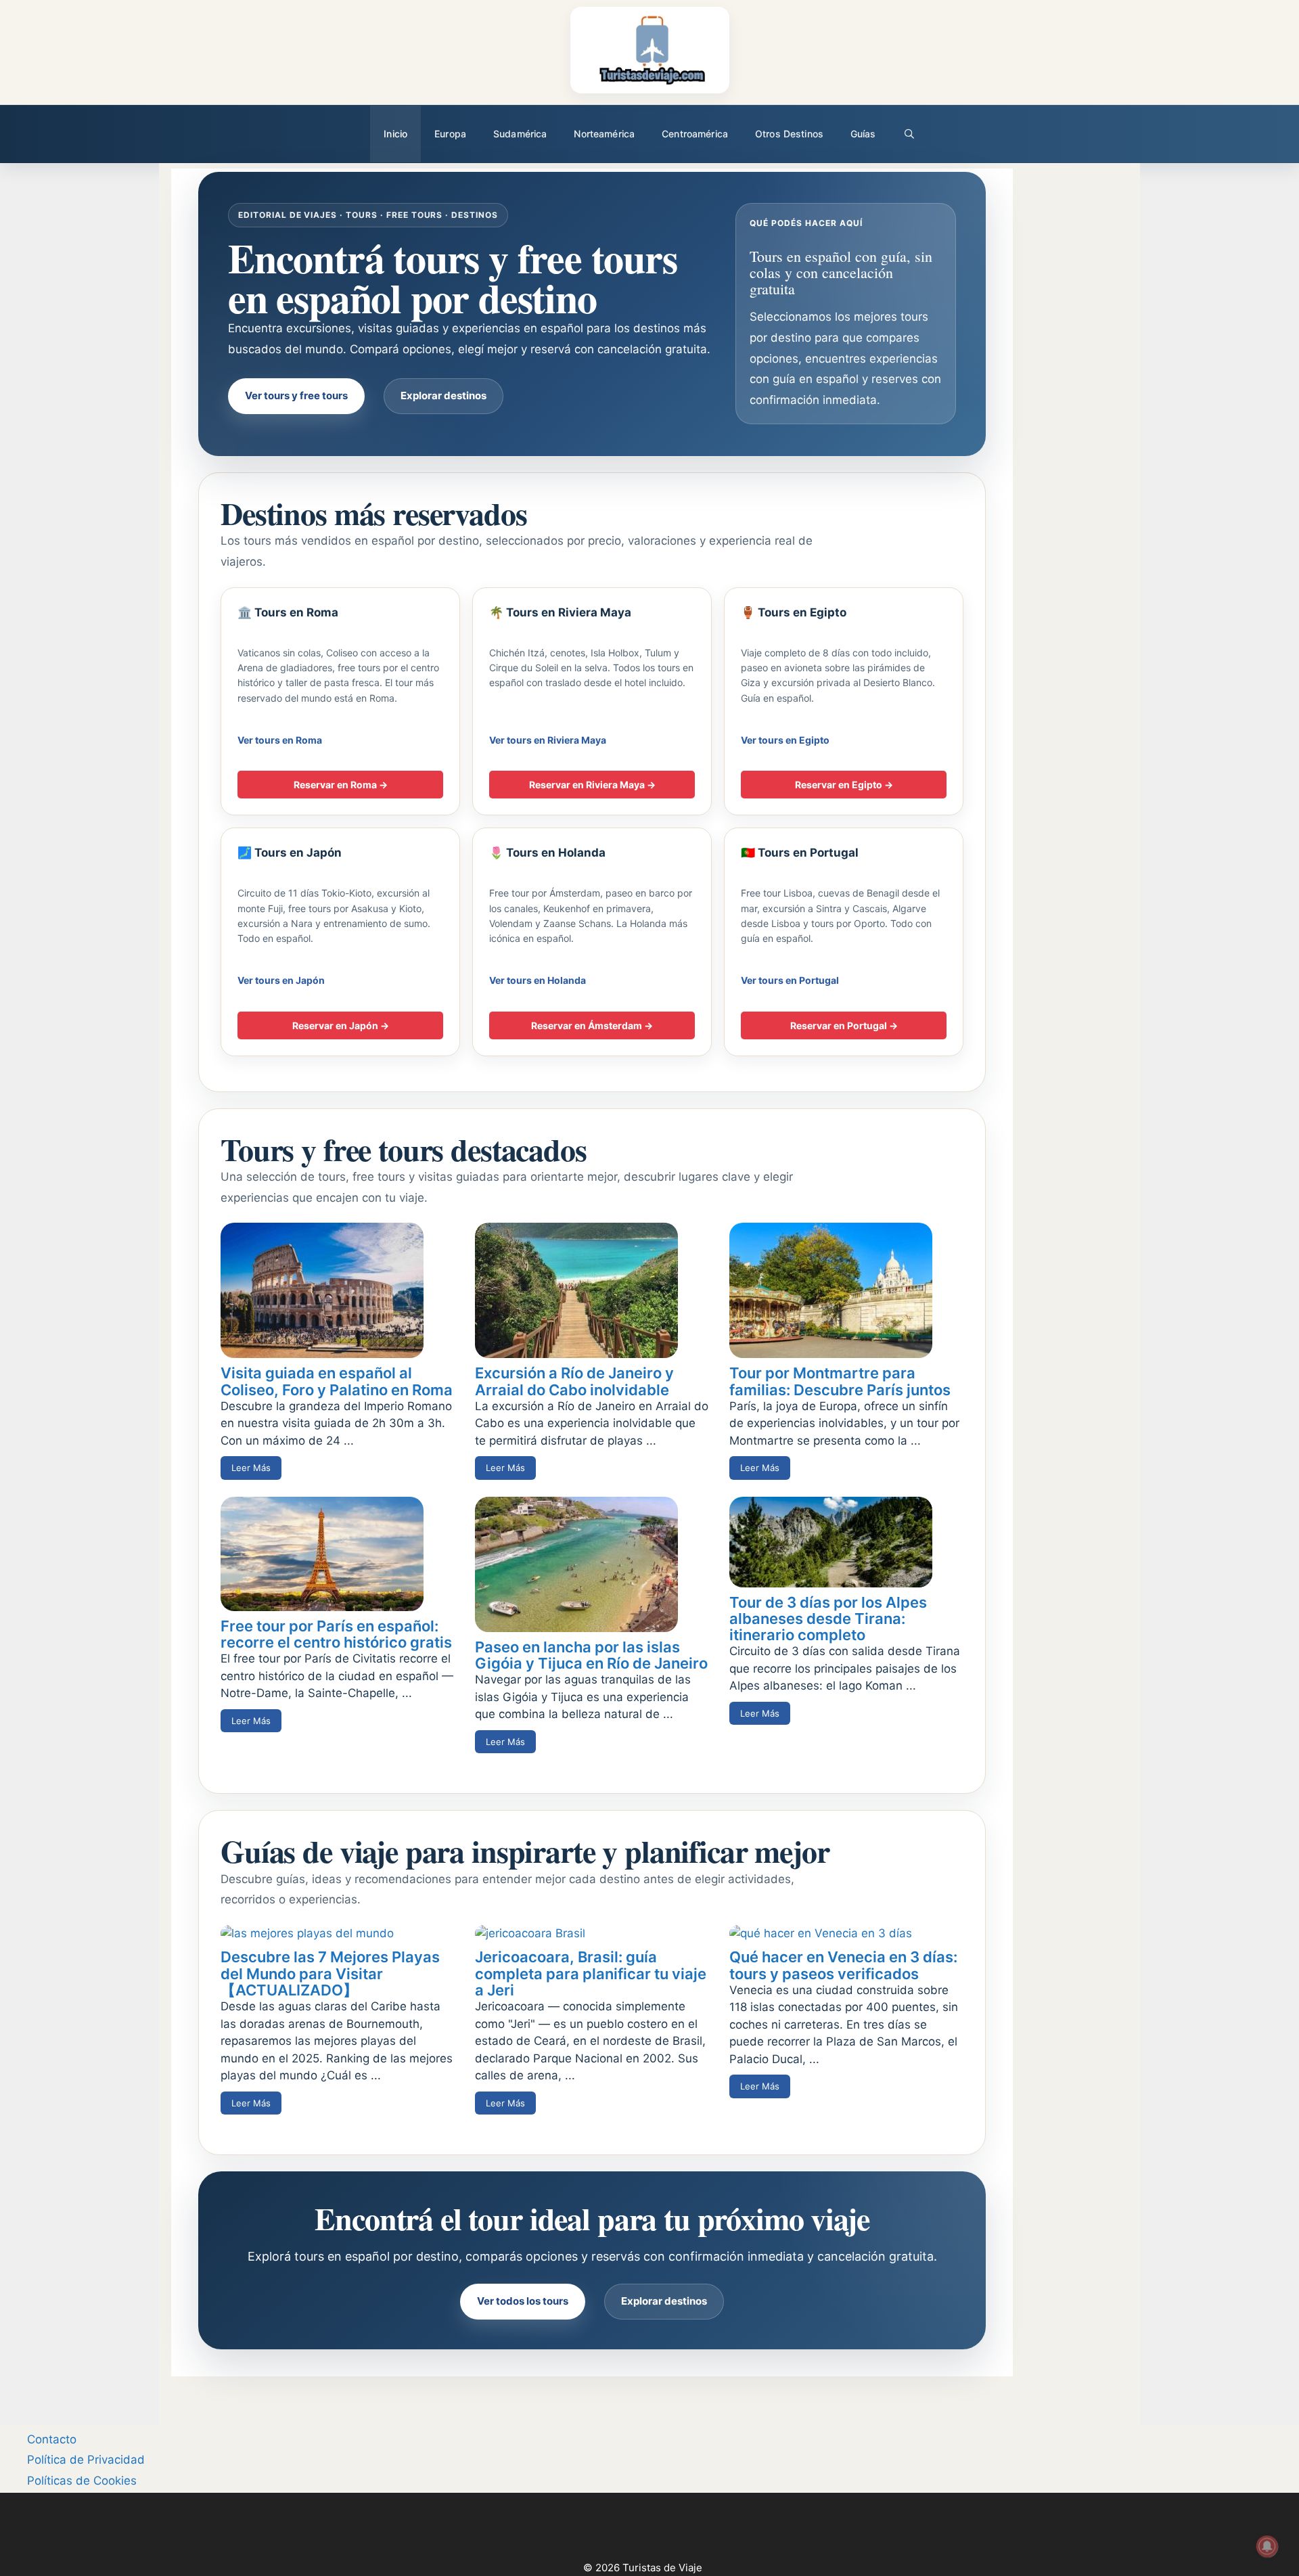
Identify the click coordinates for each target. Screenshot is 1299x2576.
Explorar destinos (443, 396)
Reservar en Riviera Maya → (592, 785)
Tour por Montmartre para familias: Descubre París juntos (840, 1381)
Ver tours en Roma (280, 740)
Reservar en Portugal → (844, 1025)
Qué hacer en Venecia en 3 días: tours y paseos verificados (843, 1965)
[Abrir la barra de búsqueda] (909, 134)
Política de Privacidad (86, 2460)
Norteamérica (604, 134)
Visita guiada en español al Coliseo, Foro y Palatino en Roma (337, 1381)
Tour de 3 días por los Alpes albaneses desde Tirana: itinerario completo (828, 1619)
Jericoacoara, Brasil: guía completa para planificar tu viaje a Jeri (591, 1973)
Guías (863, 134)
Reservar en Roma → (341, 785)
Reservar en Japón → (341, 1025)
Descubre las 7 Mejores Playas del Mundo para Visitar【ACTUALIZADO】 (330, 1973)
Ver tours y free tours (296, 396)
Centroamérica (695, 134)
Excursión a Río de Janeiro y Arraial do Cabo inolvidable (574, 1381)
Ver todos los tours (523, 2301)
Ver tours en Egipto (785, 740)
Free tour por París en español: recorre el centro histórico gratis (336, 1634)
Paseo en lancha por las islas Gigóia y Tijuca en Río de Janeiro (591, 1655)
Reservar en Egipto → (844, 785)
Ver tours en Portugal (790, 980)
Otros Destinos (789, 134)
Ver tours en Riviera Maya (548, 740)
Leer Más (251, 1468)
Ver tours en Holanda (538, 980)
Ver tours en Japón (281, 980)
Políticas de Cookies (82, 2481)
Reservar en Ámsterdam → (592, 1025)
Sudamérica (520, 134)
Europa (450, 134)
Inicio (395, 134)
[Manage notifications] (1267, 2546)
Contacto (52, 2439)
